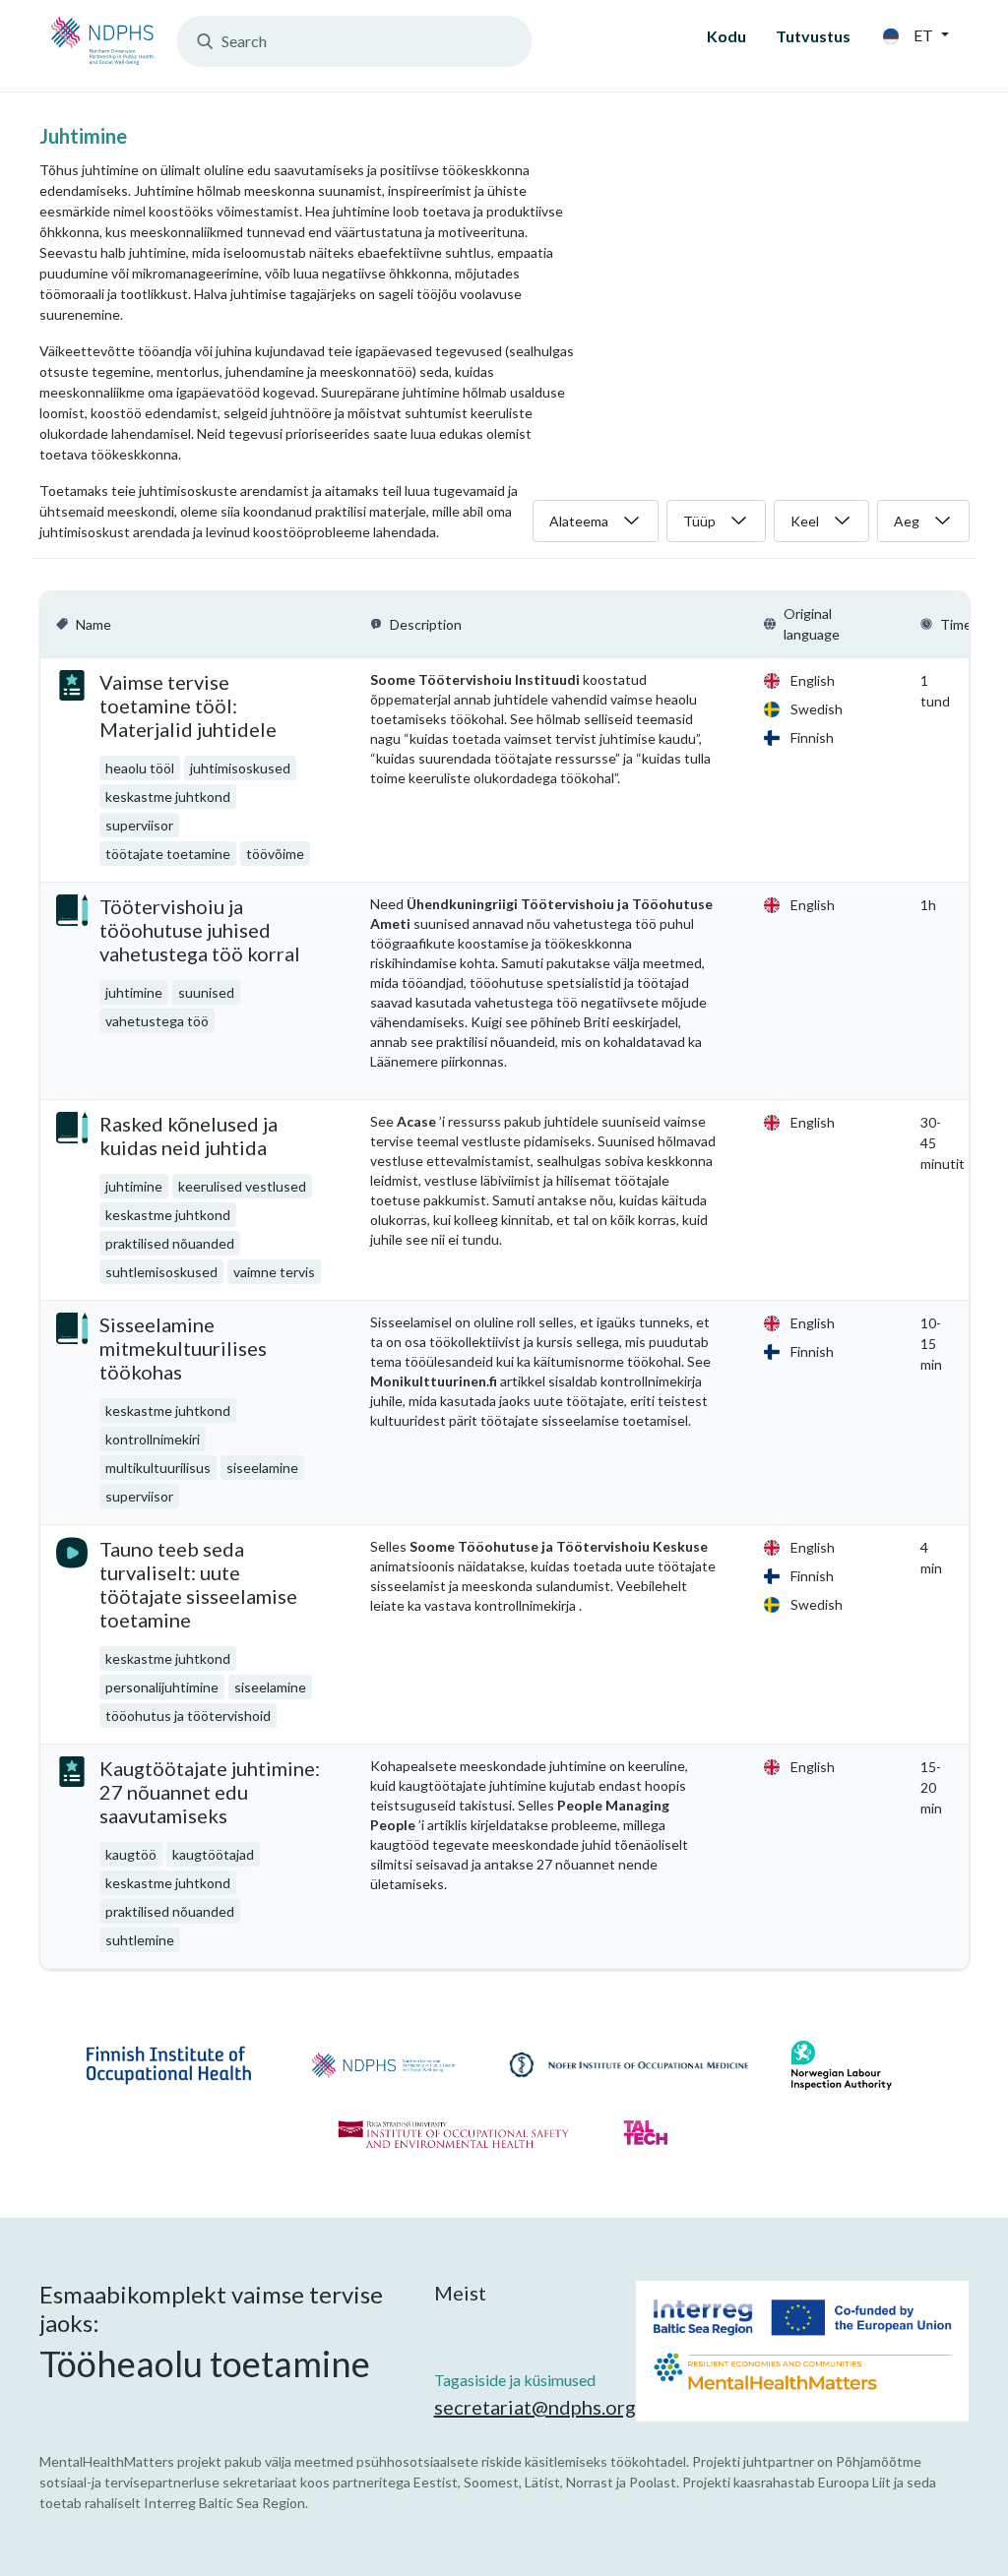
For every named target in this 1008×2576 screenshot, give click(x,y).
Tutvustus (813, 36)
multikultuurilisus (158, 1468)
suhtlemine (140, 1940)
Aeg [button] (907, 521)
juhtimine (134, 992)
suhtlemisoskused (161, 1272)
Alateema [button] (579, 521)
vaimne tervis (274, 1272)
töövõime (275, 854)
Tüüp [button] (699, 521)
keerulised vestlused (242, 1186)
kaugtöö (131, 1854)
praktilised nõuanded (170, 1243)
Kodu (726, 36)
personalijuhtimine (162, 1687)
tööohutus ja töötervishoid (188, 1716)
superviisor (139, 825)
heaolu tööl (140, 768)
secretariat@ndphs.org (535, 2407)
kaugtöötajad (213, 1854)
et (923, 35)
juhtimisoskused (240, 768)
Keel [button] (805, 521)
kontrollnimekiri (153, 1439)
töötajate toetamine (168, 854)
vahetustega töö (157, 1021)
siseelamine (262, 1468)
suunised (206, 992)
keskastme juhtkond (168, 797)
